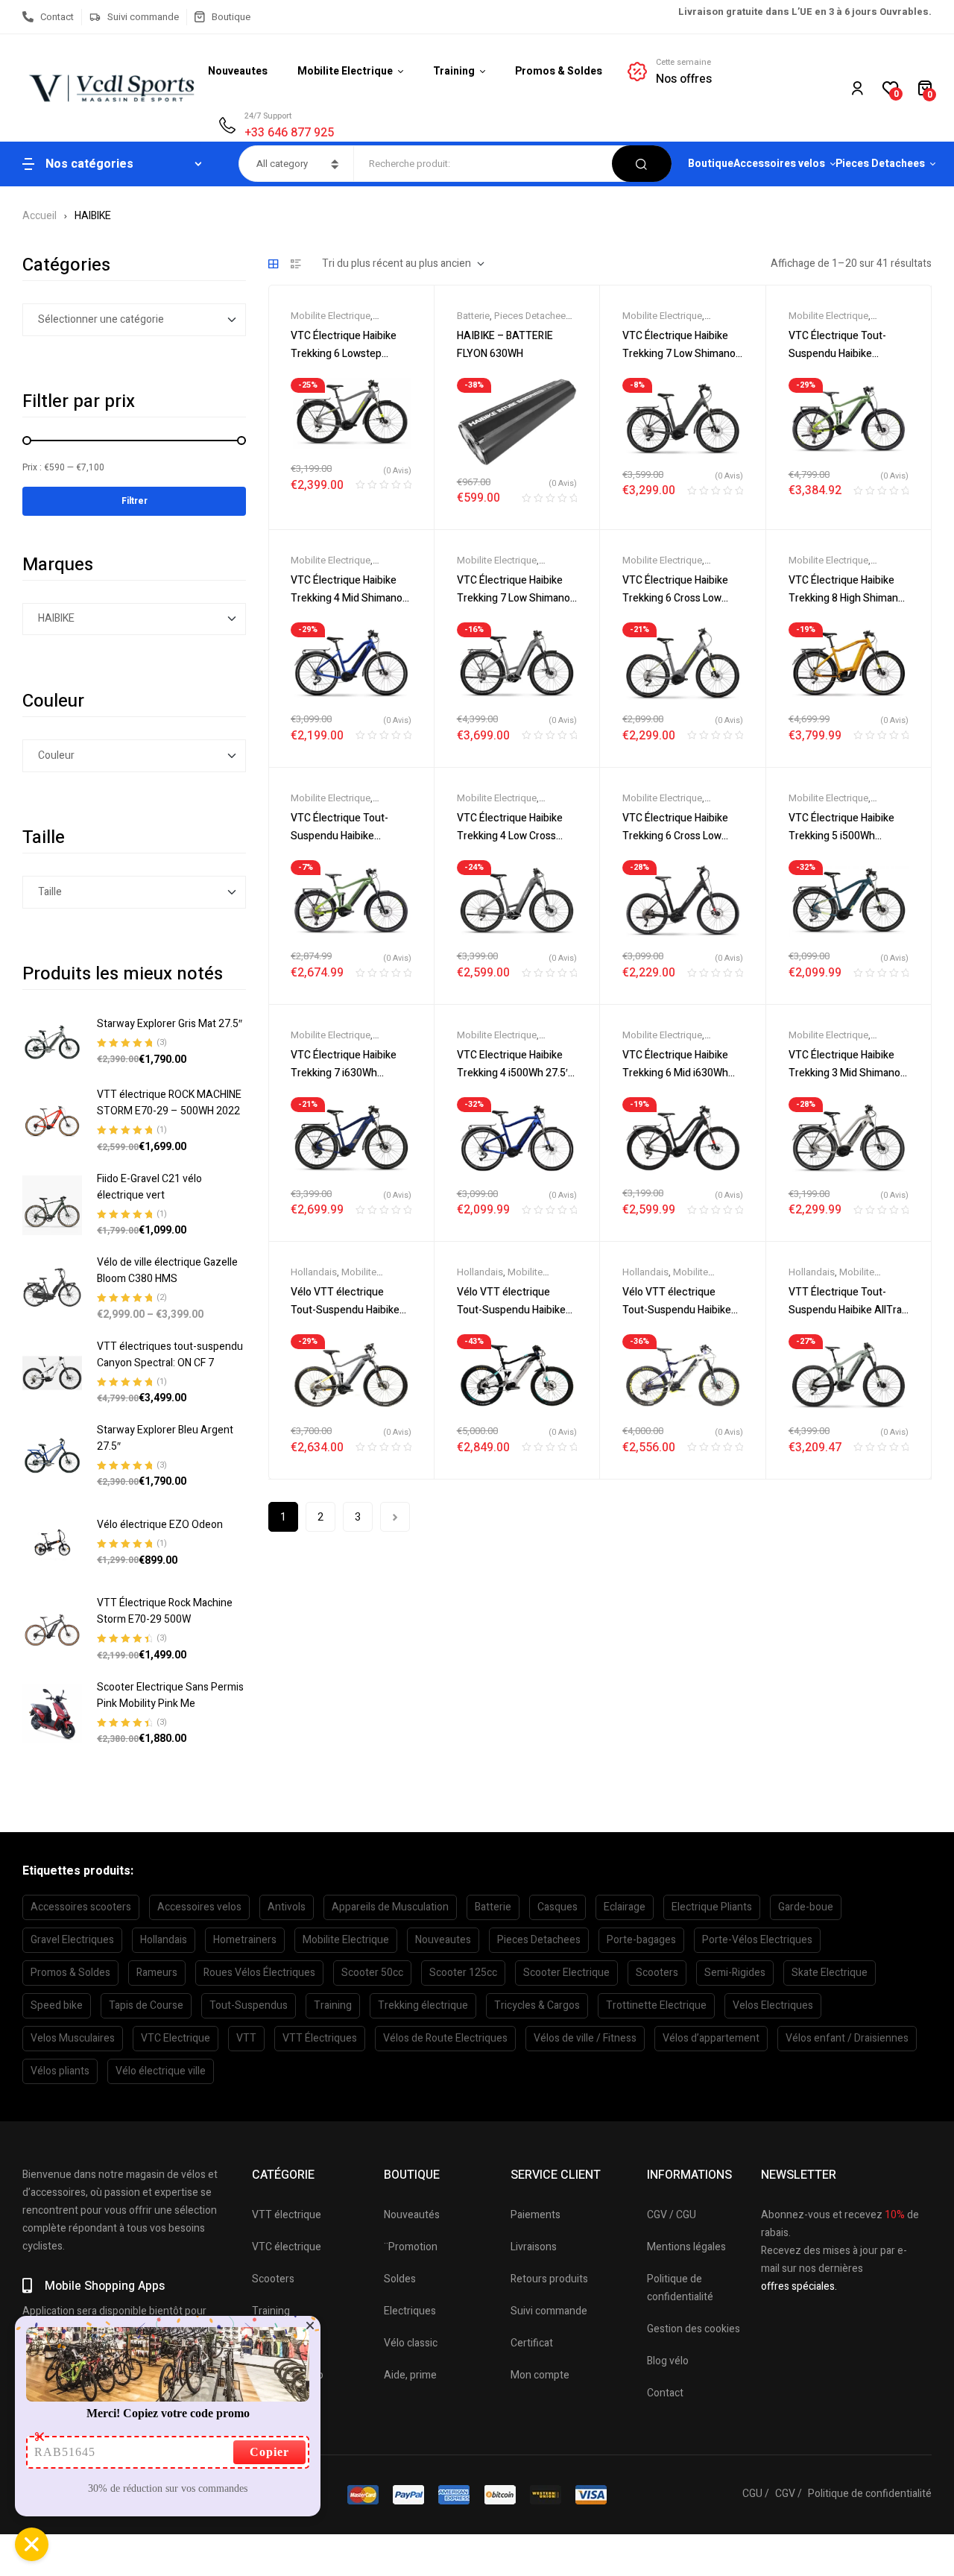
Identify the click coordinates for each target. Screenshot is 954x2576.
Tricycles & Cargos (537, 2005)
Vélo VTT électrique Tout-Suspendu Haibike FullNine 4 (345, 1310)
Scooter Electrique (566, 1973)
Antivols (287, 1907)
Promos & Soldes (70, 1973)
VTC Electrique (176, 2038)
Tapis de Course (146, 2005)
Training (333, 2005)
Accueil (40, 216)
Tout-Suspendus (249, 2005)
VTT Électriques (320, 2038)
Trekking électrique (423, 2005)
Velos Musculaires (73, 2038)
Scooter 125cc (463, 1973)
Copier (269, 2452)
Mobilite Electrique (331, 316)
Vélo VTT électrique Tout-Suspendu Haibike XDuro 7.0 (677, 1310)
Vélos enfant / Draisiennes (847, 2038)
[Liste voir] (296, 264)
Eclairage (625, 1907)
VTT (246, 2038)
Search (642, 164)
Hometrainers (245, 1940)
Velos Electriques (773, 2005)
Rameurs (157, 1973)
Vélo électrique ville (161, 2071)
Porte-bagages (641, 1940)
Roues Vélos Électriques (259, 1973)
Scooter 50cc (372, 1973)
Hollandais (314, 1272)
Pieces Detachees (533, 316)
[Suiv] (395, 1517)
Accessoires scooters (81, 1907)
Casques (557, 1907)
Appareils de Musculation (390, 1907)
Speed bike (57, 2005)
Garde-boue (806, 1907)
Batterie (473, 316)
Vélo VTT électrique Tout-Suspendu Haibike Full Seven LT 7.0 (511, 1310)
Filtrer (135, 501)
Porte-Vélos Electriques (757, 1940)
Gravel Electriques (72, 1940)
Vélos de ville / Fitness (585, 2038)
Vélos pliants (60, 2071)
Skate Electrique (830, 1973)
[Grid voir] (274, 264)
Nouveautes (443, 1940)
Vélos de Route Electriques (445, 2038)
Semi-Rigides (735, 1973)
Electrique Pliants (712, 1907)
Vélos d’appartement (711, 2038)
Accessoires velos (199, 1907)
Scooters (657, 1973)
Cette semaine (683, 62)
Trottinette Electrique (656, 2005)
